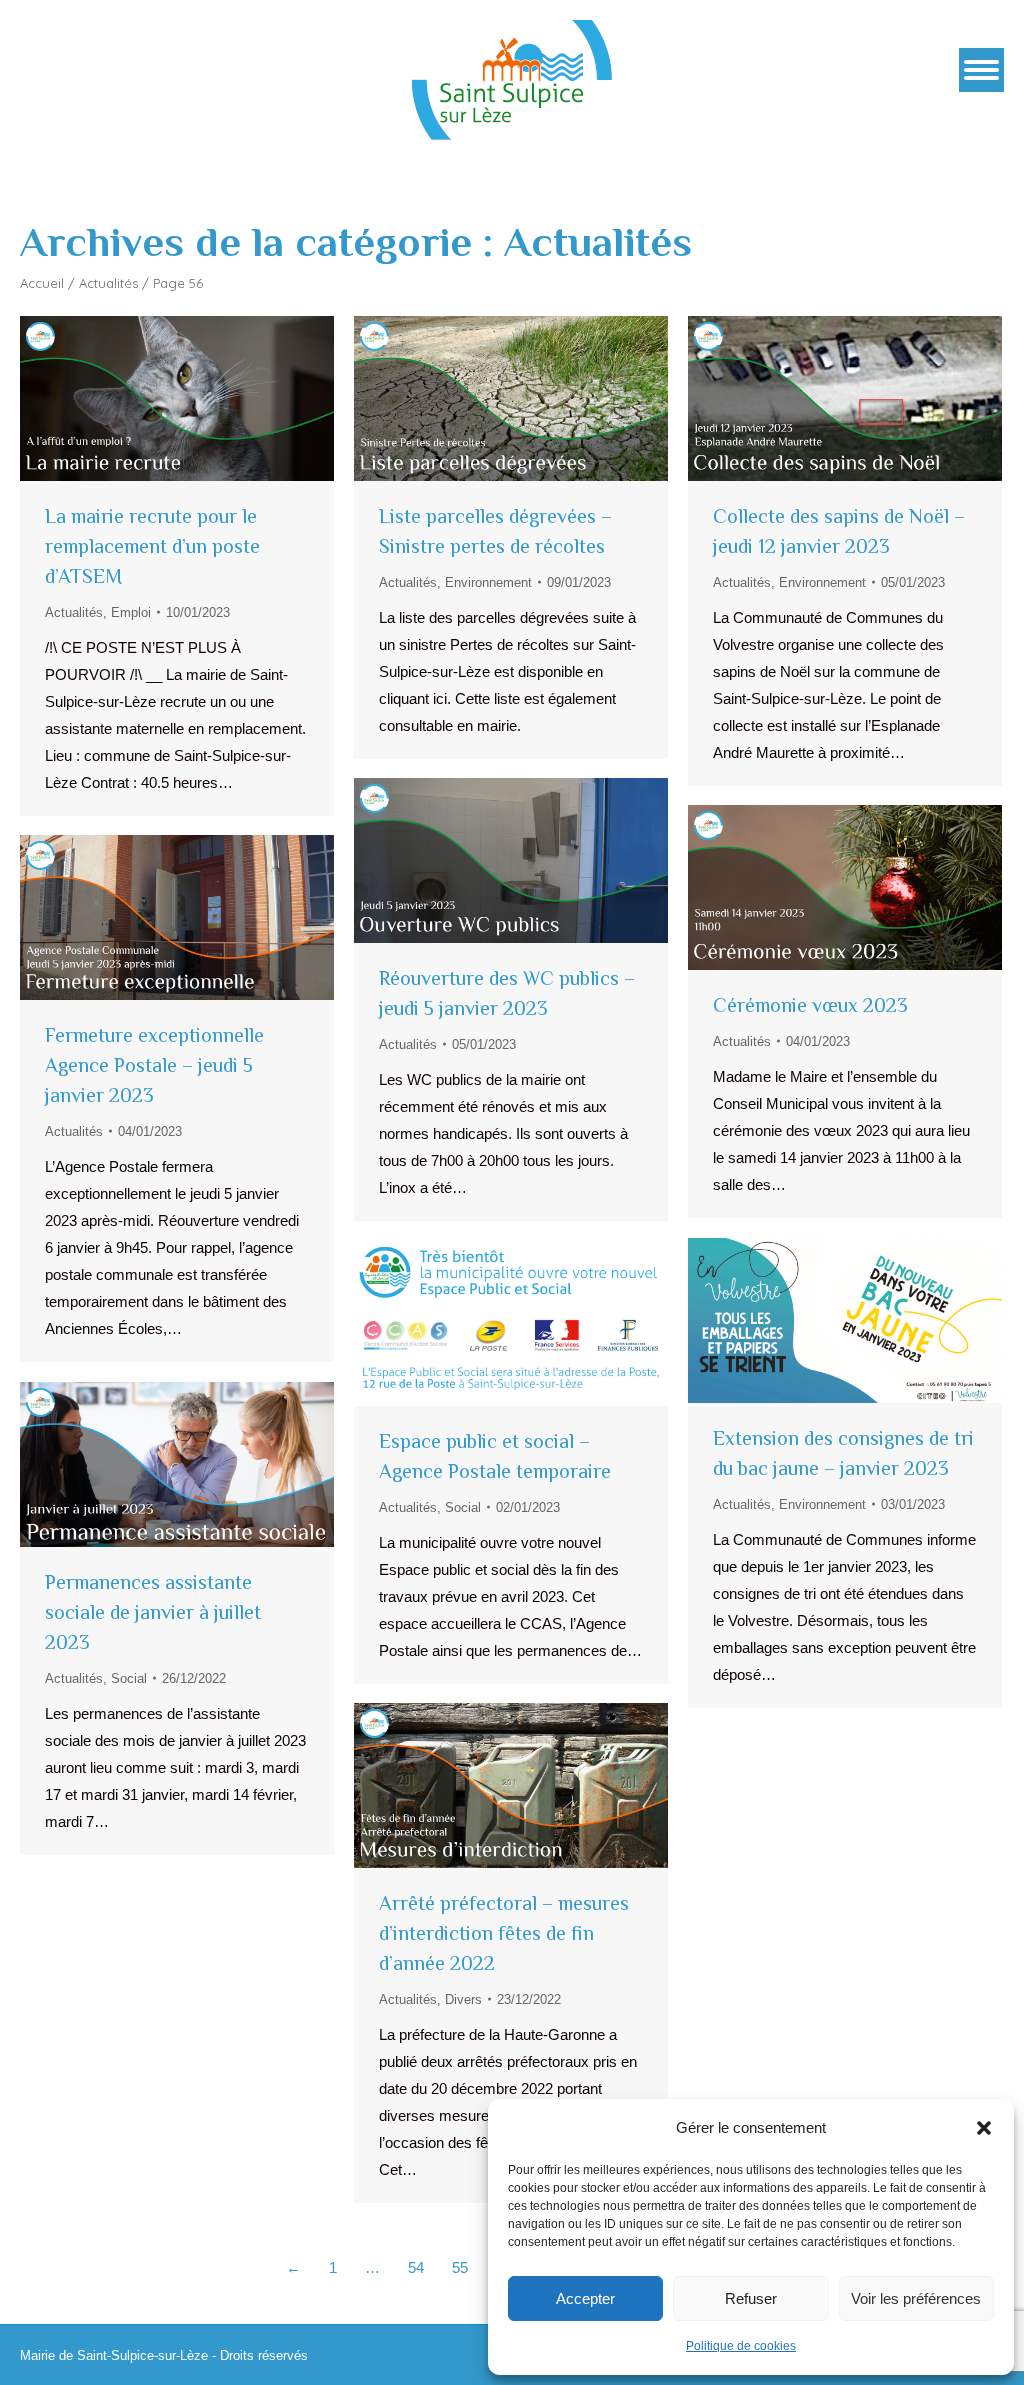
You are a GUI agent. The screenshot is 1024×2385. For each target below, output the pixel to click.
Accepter (585, 2298)
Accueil (42, 283)
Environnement (488, 582)
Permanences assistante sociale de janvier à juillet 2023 (153, 1612)
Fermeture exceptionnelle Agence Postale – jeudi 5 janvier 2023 (154, 1065)
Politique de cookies (741, 2346)
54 (416, 2267)
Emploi (131, 612)
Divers (463, 1999)
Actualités (108, 283)
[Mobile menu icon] (981, 70)
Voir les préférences (916, 2298)
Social (463, 1507)
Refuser (751, 2298)
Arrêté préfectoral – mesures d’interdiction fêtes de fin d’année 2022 (504, 1933)
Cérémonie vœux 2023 (810, 1005)
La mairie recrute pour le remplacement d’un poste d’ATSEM (152, 546)
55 (460, 2267)
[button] (984, 2128)
